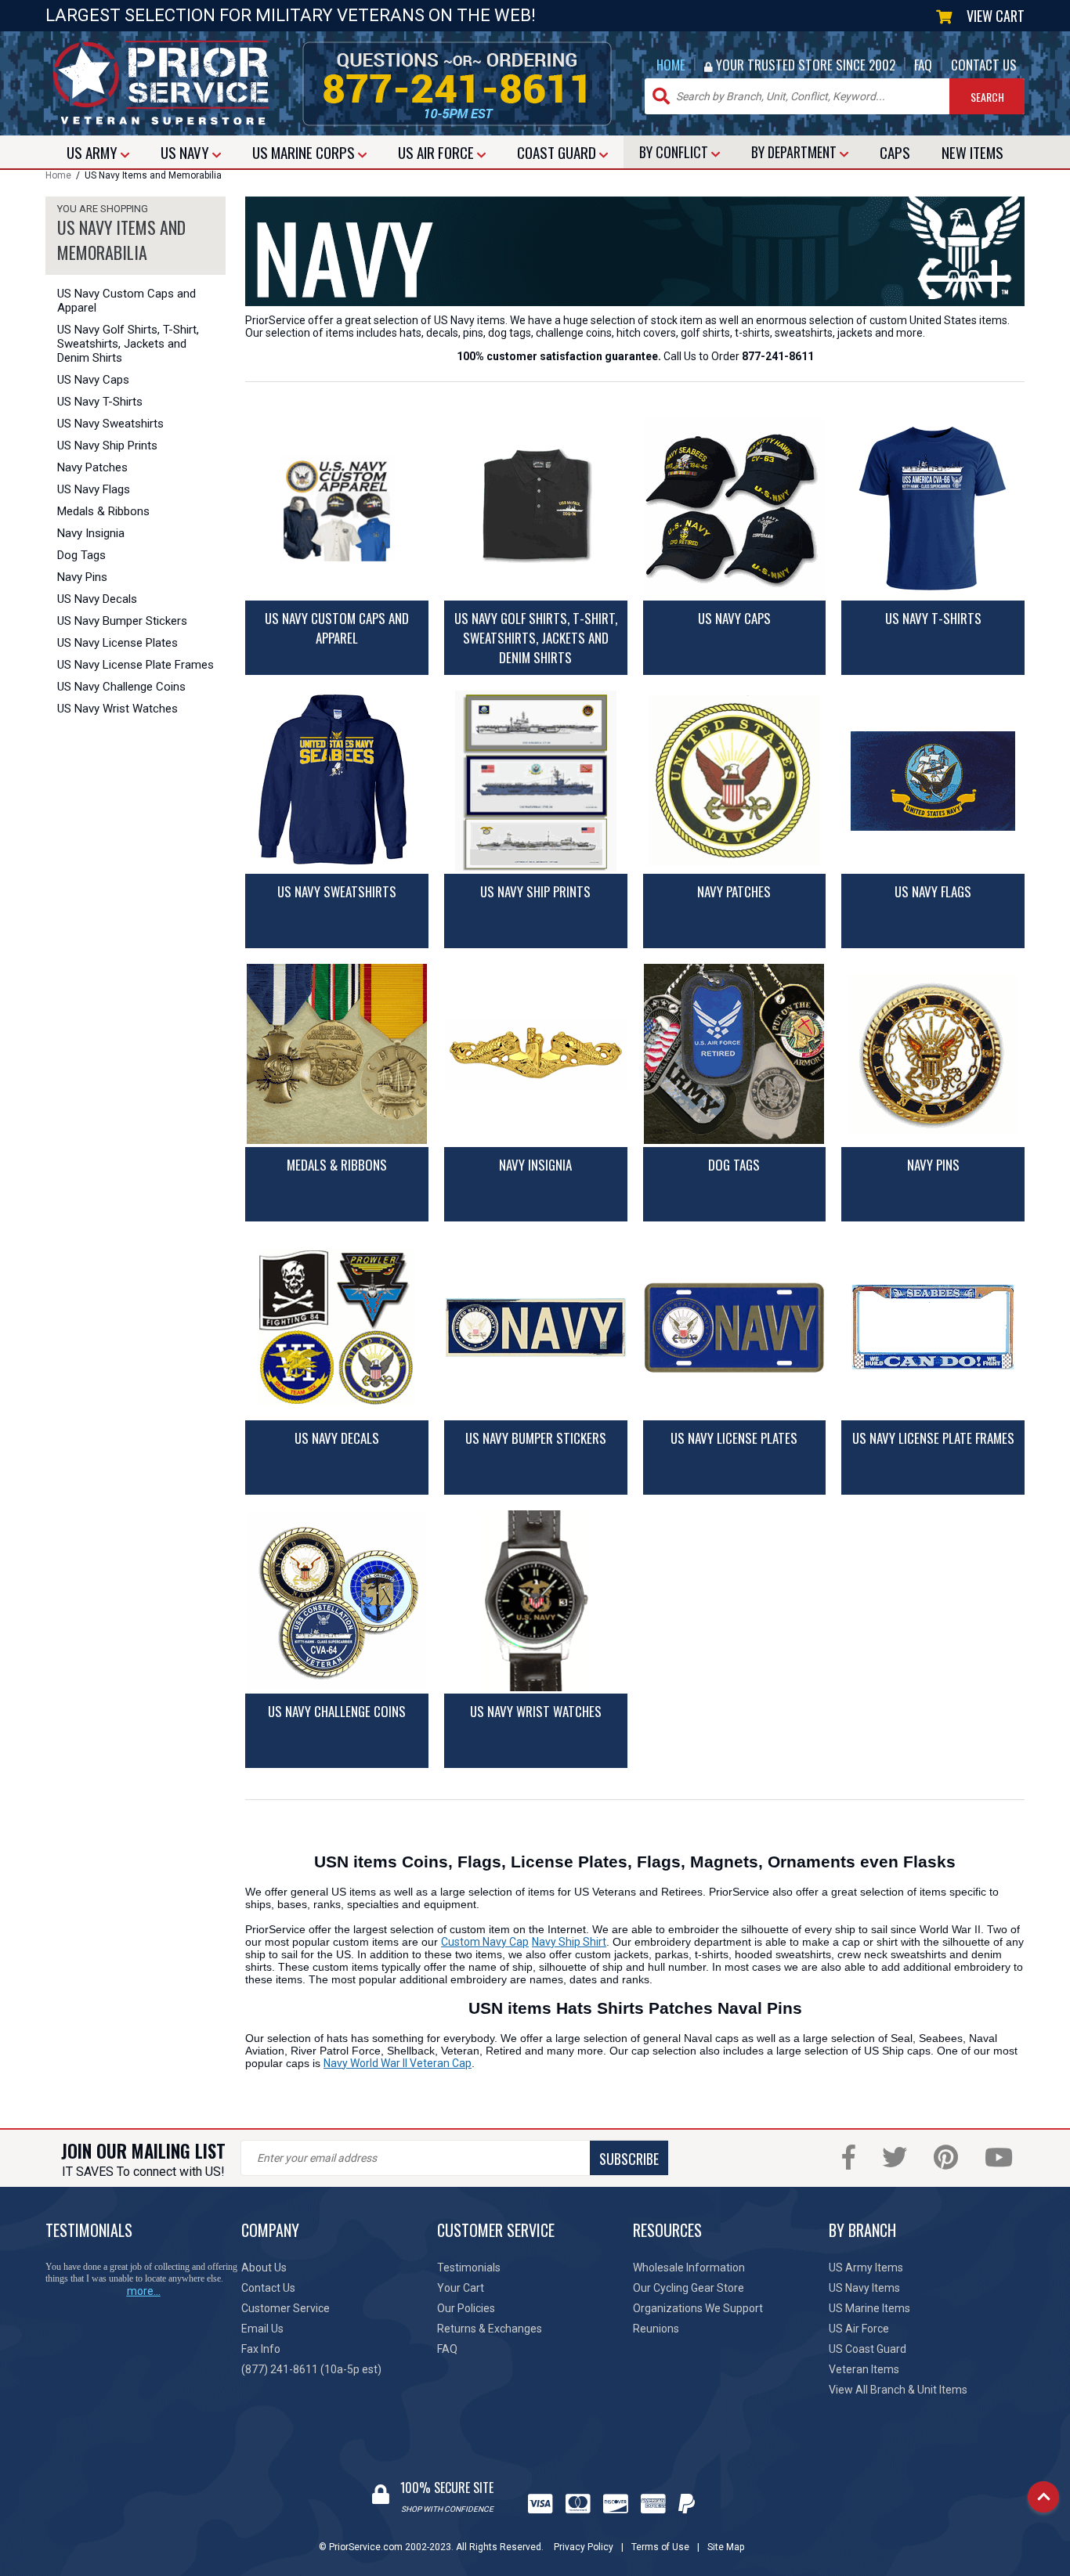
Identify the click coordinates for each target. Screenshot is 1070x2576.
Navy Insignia (91, 533)
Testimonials (469, 2268)
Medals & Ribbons (103, 511)
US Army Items (866, 2268)
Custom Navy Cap (485, 1942)
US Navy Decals (97, 599)
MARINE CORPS (305, 152)
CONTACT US (984, 65)
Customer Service (286, 2308)
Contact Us (268, 2288)
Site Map (726, 2547)
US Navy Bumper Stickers (122, 621)
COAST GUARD (558, 152)
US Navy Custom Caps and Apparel (127, 301)
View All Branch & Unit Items (898, 2390)
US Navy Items (864, 2288)
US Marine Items (869, 2308)
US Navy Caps (93, 380)
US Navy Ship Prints (107, 446)
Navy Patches (92, 467)
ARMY (94, 152)
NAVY (186, 152)
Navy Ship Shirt (569, 1942)
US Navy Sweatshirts (110, 424)
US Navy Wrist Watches (117, 709)
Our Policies (466, 2308)
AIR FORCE (437, 152)
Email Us (262, 2329)
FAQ (923, 65)
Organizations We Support (698, 2308)
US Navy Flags (94, 489)
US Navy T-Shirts (100, 402)
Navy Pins (82, 577)
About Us (264, 2268)
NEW (972, 152)
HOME (671, 65)
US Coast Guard (868, 2349)
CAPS (895, 152)
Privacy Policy (584, 2547)
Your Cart (461, 2288)
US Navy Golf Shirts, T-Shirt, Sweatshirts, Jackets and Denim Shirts (128, 344)
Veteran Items (864, 2369)
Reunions (656, 2329)
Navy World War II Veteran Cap (398, 2063)
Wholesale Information (689, 2268)
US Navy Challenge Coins (121, 687)
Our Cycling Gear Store (689, 2288)
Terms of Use (660, 2547)
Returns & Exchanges (490, 2329)
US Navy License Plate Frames (136, 665)
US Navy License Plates (117, 643)
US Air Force (859, 2329)
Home (58, 175)
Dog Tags (81, 555)
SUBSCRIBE (629, 2159)
